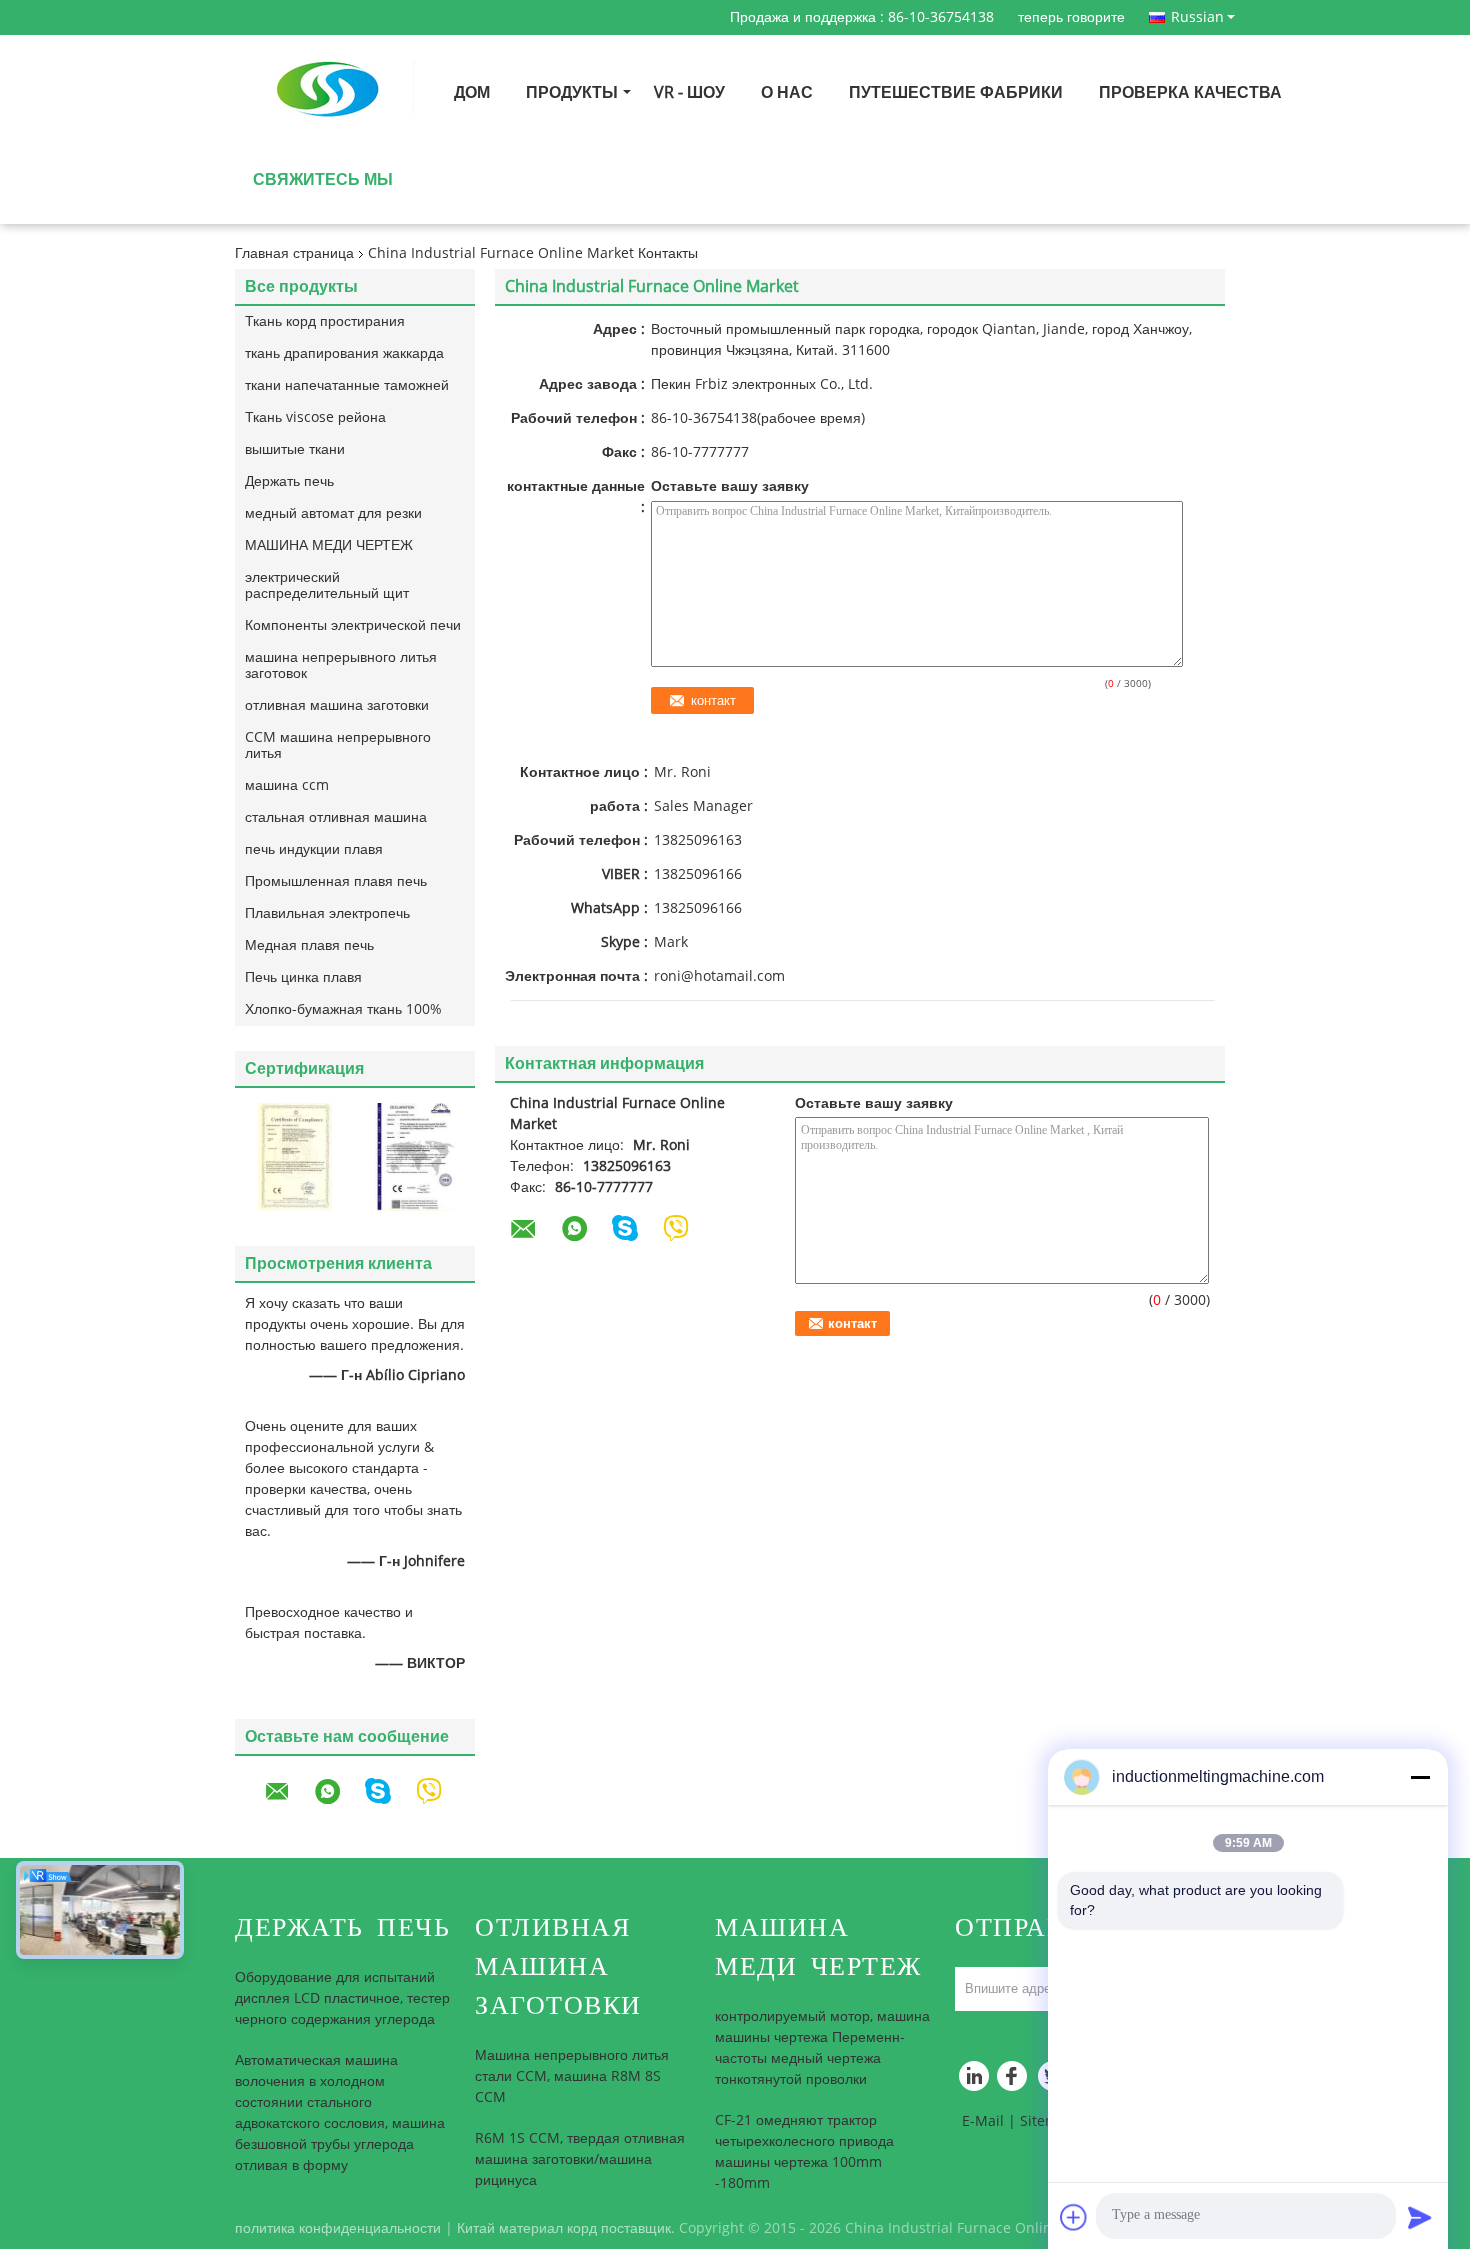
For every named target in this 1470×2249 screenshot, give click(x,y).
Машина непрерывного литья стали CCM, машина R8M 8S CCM (572, 2076)
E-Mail (983, 2121)
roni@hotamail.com (719, 976)
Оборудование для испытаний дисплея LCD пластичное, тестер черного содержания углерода (342, 1998)
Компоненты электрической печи (353, 625)
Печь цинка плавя (303, 977)
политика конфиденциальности (338, 2228)
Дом (472, 92)
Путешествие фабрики (956, 92)
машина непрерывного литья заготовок (341, 665)
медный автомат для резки (333, 513)
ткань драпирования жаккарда (344, 353)
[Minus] (1420, 1777)
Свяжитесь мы (323, 179)
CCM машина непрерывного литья (338, 745)
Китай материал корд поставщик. (568, 2228)
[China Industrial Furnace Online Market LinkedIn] (975, 2081)
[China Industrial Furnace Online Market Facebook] (1015, 2081)
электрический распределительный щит (327, 585)
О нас (787, 92)
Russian (1197, 17)
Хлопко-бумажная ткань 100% (343, 1009)
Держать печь (289, 481)
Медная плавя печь (309, 945)
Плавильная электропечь (327, 913)
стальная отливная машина (336, 817)
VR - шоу (689, 92)
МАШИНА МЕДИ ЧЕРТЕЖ (329, 545)
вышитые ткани (295, 449)
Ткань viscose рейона (315, 417)
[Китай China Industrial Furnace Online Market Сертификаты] (295, 1156)
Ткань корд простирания (325, 321)
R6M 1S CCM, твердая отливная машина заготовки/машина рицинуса (580, 2159)
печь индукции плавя (314, 849)
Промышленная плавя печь (336, 881)
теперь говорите (1071, 17)
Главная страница (294, 253)
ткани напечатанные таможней (347, 385)
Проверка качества (1190, 92)
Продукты (572, 92)
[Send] (1420, 2217)
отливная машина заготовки (337, 705)
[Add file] (1074, 2217)
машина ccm (287, 785)
